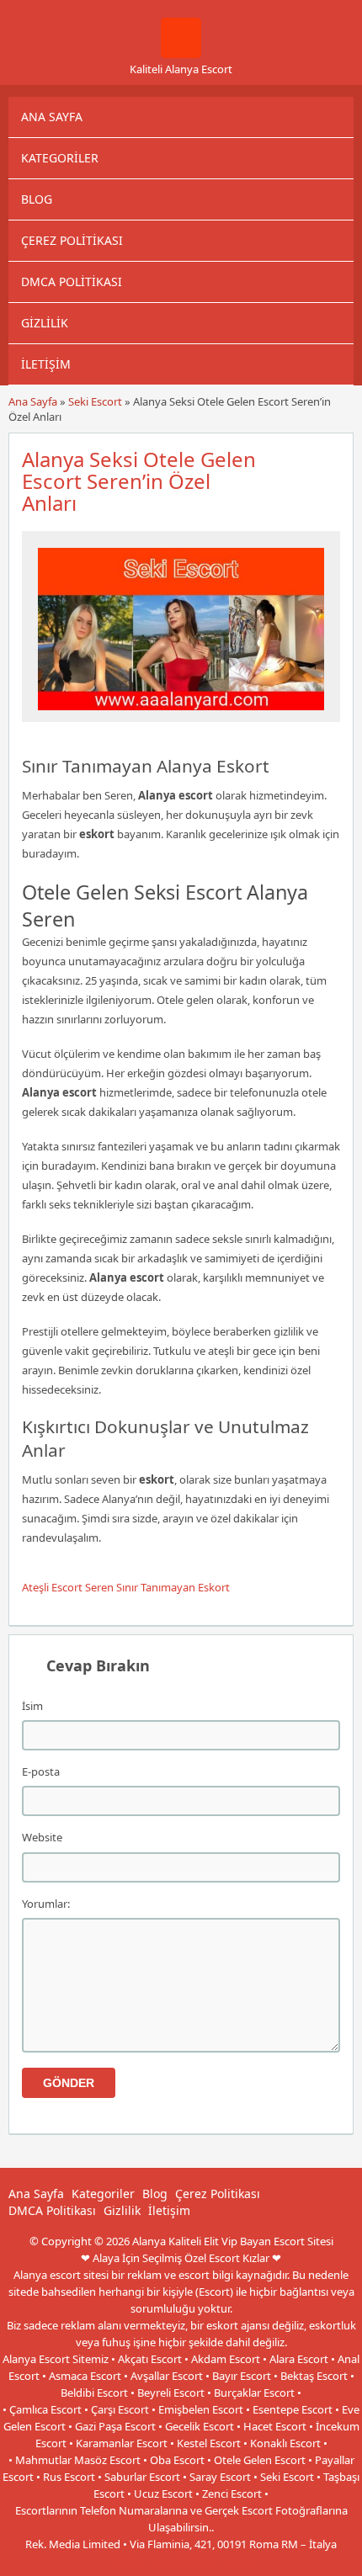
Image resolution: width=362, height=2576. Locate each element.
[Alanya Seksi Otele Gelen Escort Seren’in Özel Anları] (181, 714)
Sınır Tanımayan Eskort (173, 1587)
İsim (32, 1706)
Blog (37, 199)
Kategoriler (60, 158)
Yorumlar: (46, 1904)
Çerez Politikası (72, 240)
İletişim (46, 364)
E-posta (41, 1771)
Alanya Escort (218, 2561)
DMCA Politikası (72, 282)
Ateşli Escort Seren (68, 1587)
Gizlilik (45, 323)
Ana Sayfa (52, 117)
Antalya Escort (146, 2561)
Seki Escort (95, 401)
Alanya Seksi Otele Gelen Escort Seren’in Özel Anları (139, 481)
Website (42, 1837)
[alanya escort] (181, 54)
